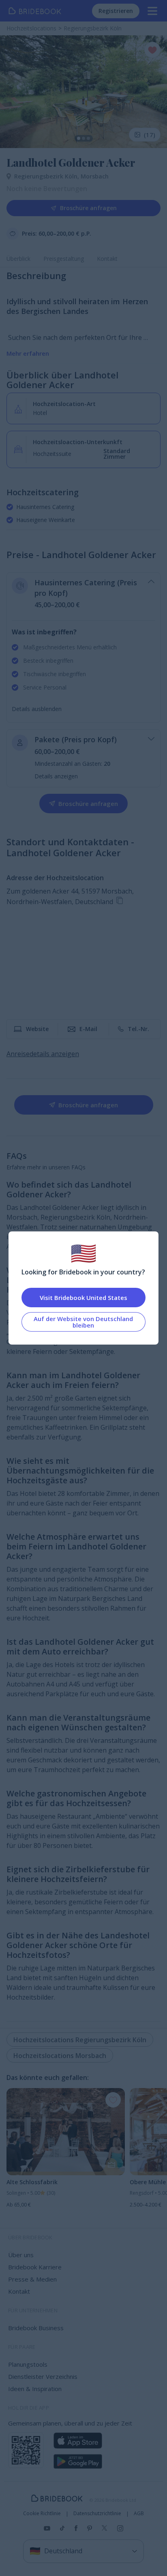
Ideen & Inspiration (35, 2389)
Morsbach (95, 176)
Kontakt (107, 259)
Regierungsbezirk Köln (47, 176)
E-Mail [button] (88, 1029)
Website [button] (37, 1029)
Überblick (18, 259)
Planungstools (28, 2364)
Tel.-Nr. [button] (138, 1029)
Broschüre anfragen (88, 208)
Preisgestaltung (64, 259)
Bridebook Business (36, 2328)
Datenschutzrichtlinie (97, 2514)
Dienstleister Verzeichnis (43, 2376)
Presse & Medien (32, 2279)
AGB (139, 2514)
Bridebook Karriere (35, 2267)
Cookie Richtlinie (42, 2514)
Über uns (21, 2255)
